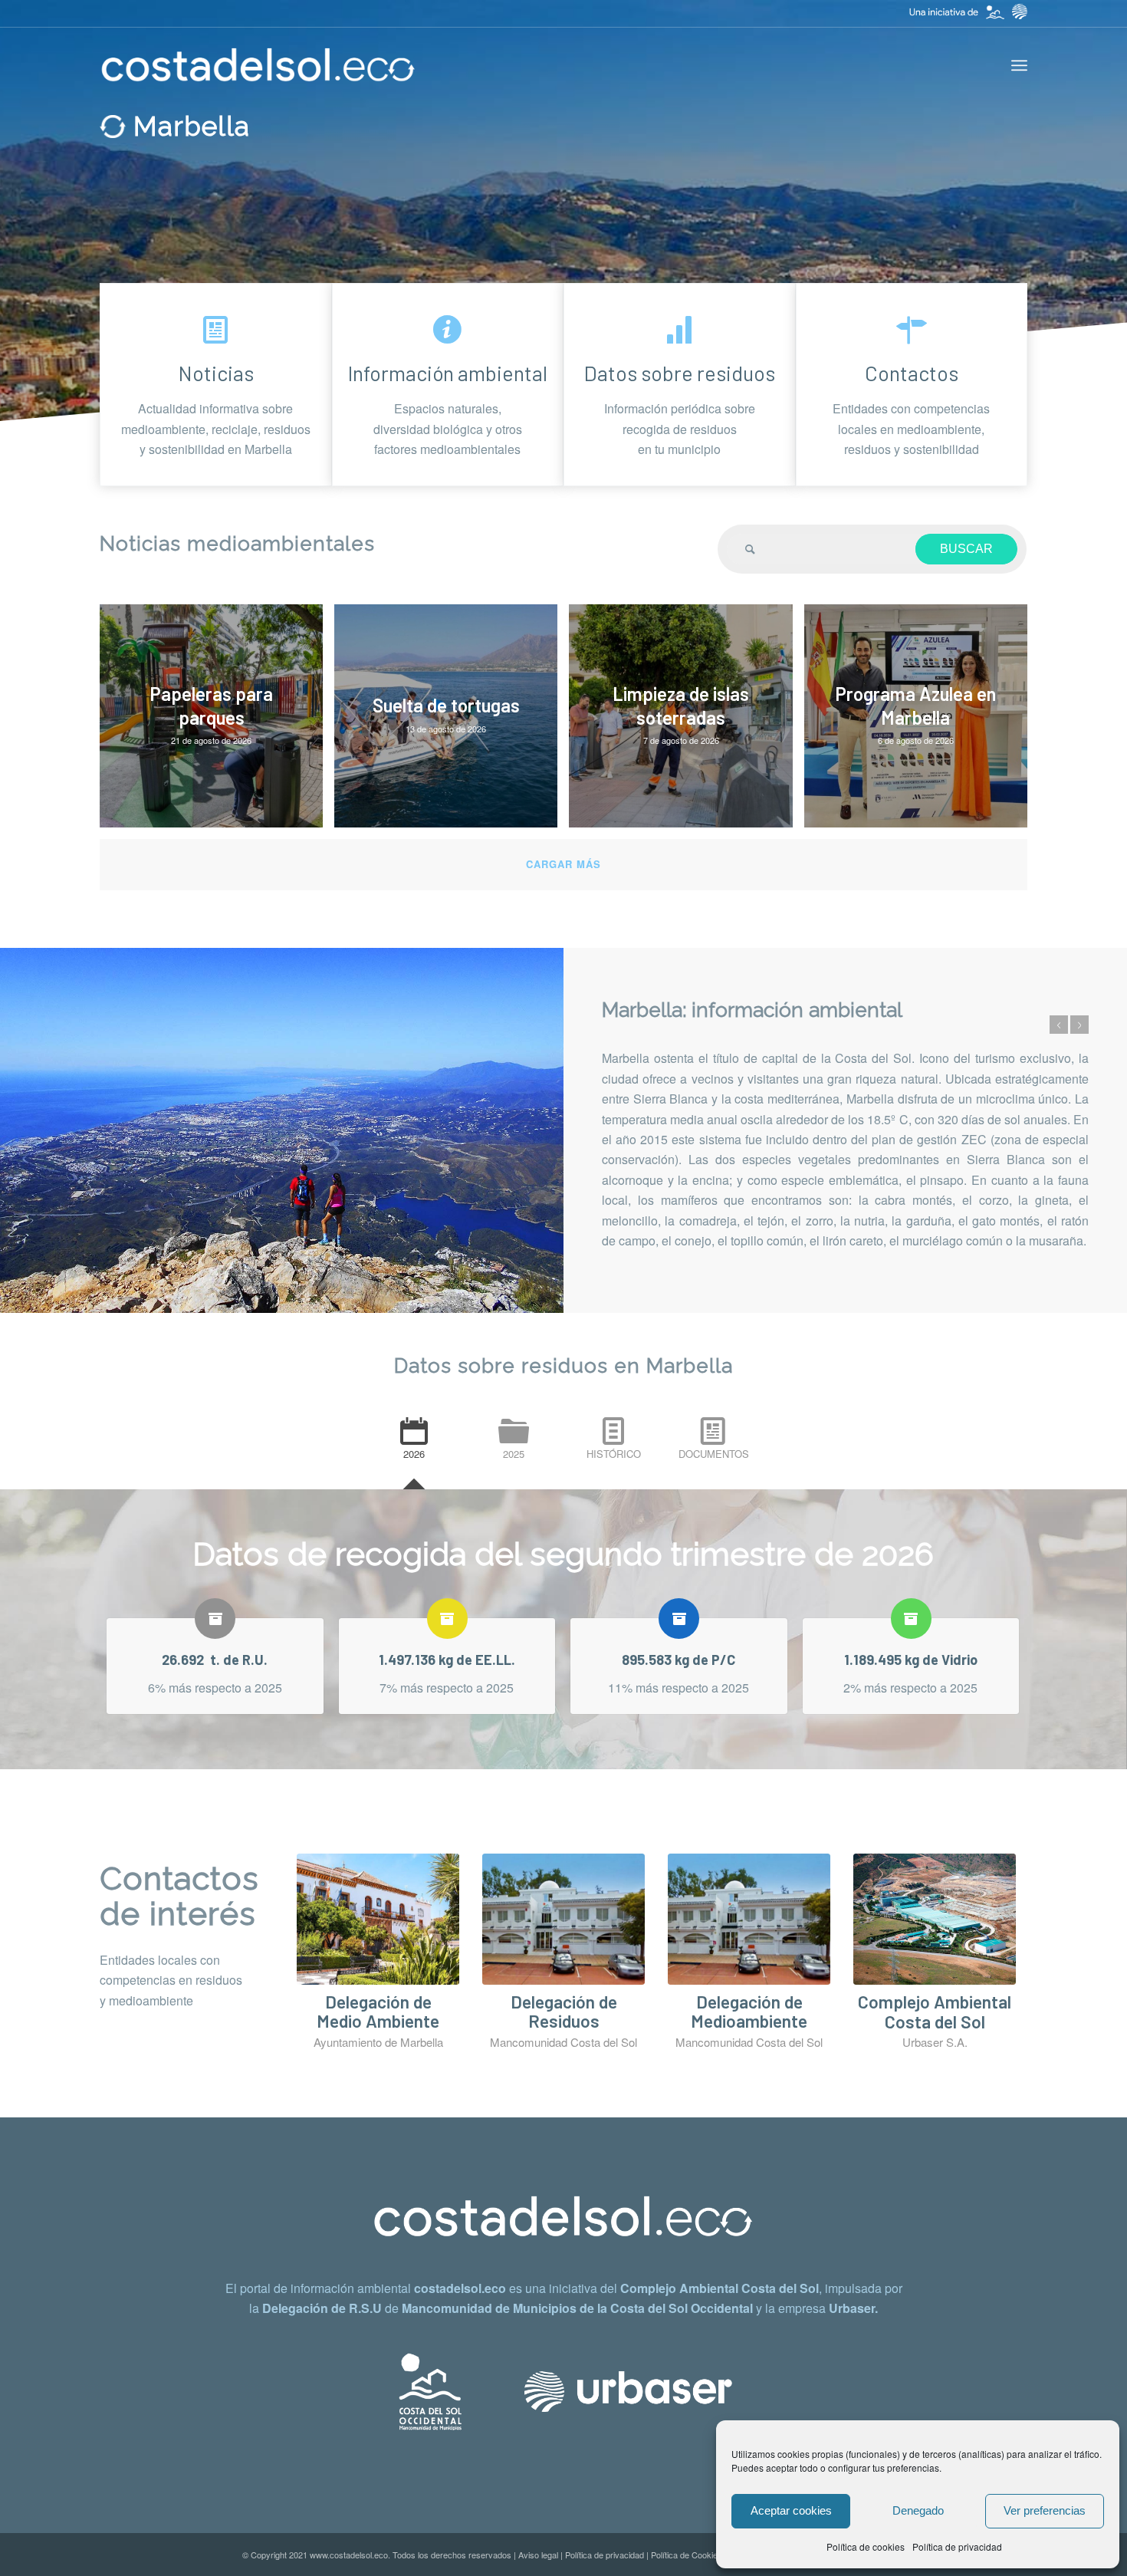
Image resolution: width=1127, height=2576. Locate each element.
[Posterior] (1079, 1015)
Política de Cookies (687, 2555)
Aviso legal (538, 2555)
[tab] (414, 1446)
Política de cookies (866, 2546)
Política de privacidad (957, 2546)
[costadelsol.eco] (258, 65)
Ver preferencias (1045, 2510)
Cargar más (563, 864)
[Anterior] (1059, 1015)
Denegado (918, 2510)
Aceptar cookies (791, 2510)
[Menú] (1019, 65)
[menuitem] (1019, 65)
